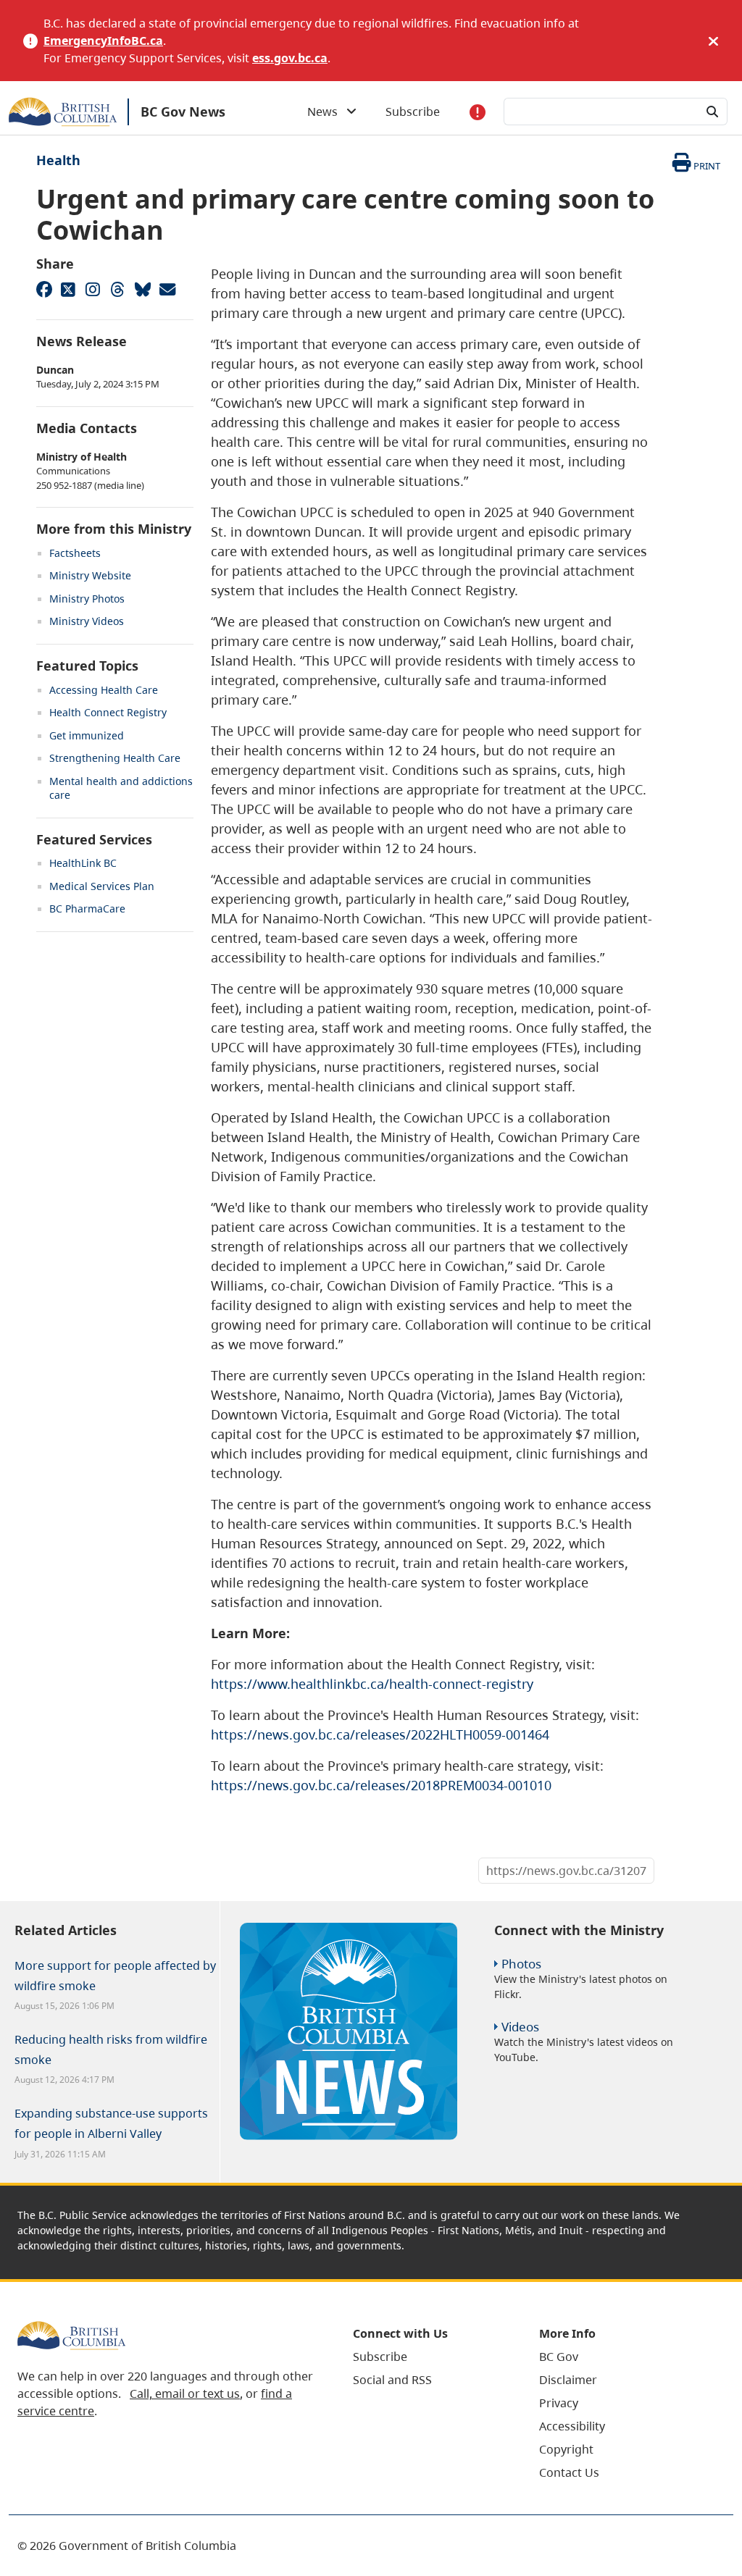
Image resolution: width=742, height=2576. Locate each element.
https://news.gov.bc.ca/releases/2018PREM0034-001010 (381, 1785)
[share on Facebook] (43, 289)
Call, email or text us (185, 2394)
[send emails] (167, 289)
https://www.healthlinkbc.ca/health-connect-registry (372, 1684)
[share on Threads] (117, 289)
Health (58, 160)
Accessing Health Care (104, 690)
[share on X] (68, 289)
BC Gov (559, 2357)
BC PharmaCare (87, 909)
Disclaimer (568, 2380)
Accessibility (572, 2426)
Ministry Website (90, 575)
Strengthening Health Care (115, 758)
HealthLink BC (83, 863)
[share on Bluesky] (142, 289)
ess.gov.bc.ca (290, 58)
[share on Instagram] (93, 289)
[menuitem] (428, 2357)
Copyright (566, 2449)
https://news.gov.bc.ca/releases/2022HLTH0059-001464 (380, 1734)
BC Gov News (183, 112)
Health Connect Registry (108, 712)
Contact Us (569, 2472)
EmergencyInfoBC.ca (103, 41)
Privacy (559, 2403)
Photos (521, 1964)
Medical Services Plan (102, 886)
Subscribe (413, 112)
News (327, 112)
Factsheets (75, 553)
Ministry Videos (87, 621)
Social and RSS (392, 2380)
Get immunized (87, 735)
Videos (520, 2027)
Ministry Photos (87, 599)
